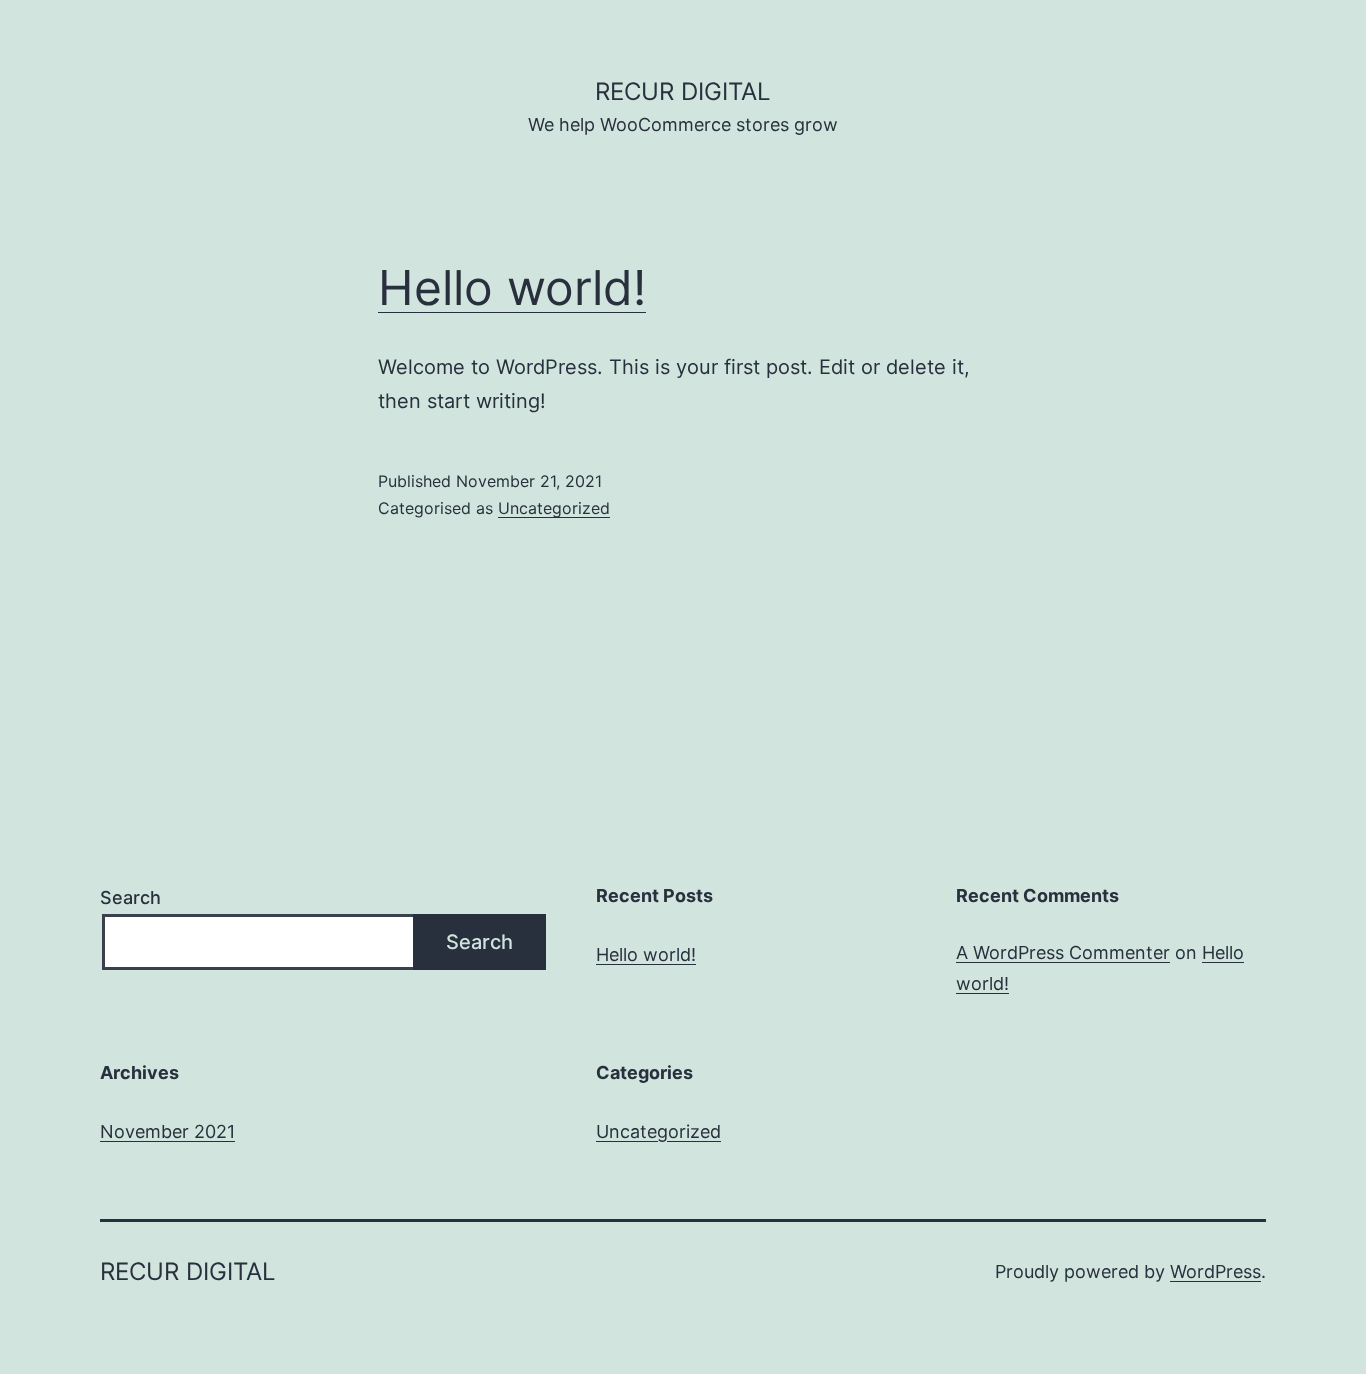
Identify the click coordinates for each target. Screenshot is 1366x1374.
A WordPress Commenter (1063, 952)
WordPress (1215, 1271)
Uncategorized (554, 508)
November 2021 (167, 1131)
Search (130, 897)
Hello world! (512, 287)
